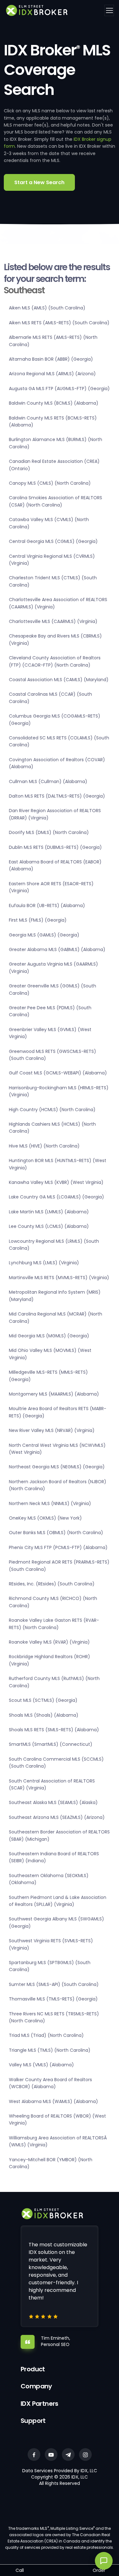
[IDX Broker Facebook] (34, 2455)
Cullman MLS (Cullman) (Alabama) (48, 781)
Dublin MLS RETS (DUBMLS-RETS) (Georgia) (55, 847)
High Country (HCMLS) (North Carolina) (52, 1110)
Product (33, 2369)
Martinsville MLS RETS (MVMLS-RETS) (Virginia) (59, 1278)
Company (36, 2386)
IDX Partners (40, 2404)
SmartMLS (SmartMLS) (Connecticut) (51, 1744)
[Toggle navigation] (109, 10)
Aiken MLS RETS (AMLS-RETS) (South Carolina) (59, 323)
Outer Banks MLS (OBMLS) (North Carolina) (56, 1533)
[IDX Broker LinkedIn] (68, 2455)
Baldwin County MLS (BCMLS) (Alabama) (54, 403)
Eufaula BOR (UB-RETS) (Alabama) (47, 905)
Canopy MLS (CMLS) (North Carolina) (50, 483)
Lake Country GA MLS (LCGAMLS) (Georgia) (56, 1197)
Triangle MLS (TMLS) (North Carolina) (50, 2050)
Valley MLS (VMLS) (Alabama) (41, 2065)
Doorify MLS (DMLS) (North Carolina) (49, 832)
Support (33, 2421)
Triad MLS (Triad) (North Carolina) (46, 2035)
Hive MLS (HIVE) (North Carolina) (44, 1146)
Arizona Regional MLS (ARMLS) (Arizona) (52, 374)
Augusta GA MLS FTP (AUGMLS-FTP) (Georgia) (59, 389)
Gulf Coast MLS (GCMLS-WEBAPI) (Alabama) (58, 1073)
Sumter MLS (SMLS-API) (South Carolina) (54, 1984)
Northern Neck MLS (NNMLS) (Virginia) (50, 1503)
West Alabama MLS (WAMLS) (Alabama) (53, 2101)
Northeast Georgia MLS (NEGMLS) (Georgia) (57, 1467)
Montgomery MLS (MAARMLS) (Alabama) (54, 1394)
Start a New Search (39, 182)
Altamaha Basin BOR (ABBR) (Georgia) (51, 359)
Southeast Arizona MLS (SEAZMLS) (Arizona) (57, 1817)
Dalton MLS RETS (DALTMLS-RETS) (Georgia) (57, 796)
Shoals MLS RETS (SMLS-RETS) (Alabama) (54, 1730)
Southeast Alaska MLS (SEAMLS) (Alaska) (53, 1802)
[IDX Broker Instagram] (85, 2455)
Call (20, 2570)
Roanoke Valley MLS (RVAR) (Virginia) (49, 1642)
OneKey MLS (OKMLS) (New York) (45, 1518)
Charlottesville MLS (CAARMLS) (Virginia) (53, 621)
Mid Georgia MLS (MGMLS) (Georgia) (49, 1336)
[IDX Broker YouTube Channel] (51, 2455)
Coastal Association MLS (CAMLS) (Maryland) (59, 680)
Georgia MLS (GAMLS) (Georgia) (44, 935)
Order (99, 2570)
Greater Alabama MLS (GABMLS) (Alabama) (57, 949)
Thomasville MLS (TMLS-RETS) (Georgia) (53, 1999)
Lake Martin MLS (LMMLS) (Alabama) (49, 1212)
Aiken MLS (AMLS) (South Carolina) (47, 308)
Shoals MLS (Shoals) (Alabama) (44, 1715)
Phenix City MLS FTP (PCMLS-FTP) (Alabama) (58, 1547)
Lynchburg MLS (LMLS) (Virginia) (44, 1263)
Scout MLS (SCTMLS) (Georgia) (43, 1700)
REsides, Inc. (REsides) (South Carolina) (52, 1584)
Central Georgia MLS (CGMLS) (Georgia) (53, 541)
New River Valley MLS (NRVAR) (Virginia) (52, 1430)
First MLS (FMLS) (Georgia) (38, 920)
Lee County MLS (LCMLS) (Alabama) (49, 1226)
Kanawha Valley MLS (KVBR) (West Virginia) (56, 1182)
